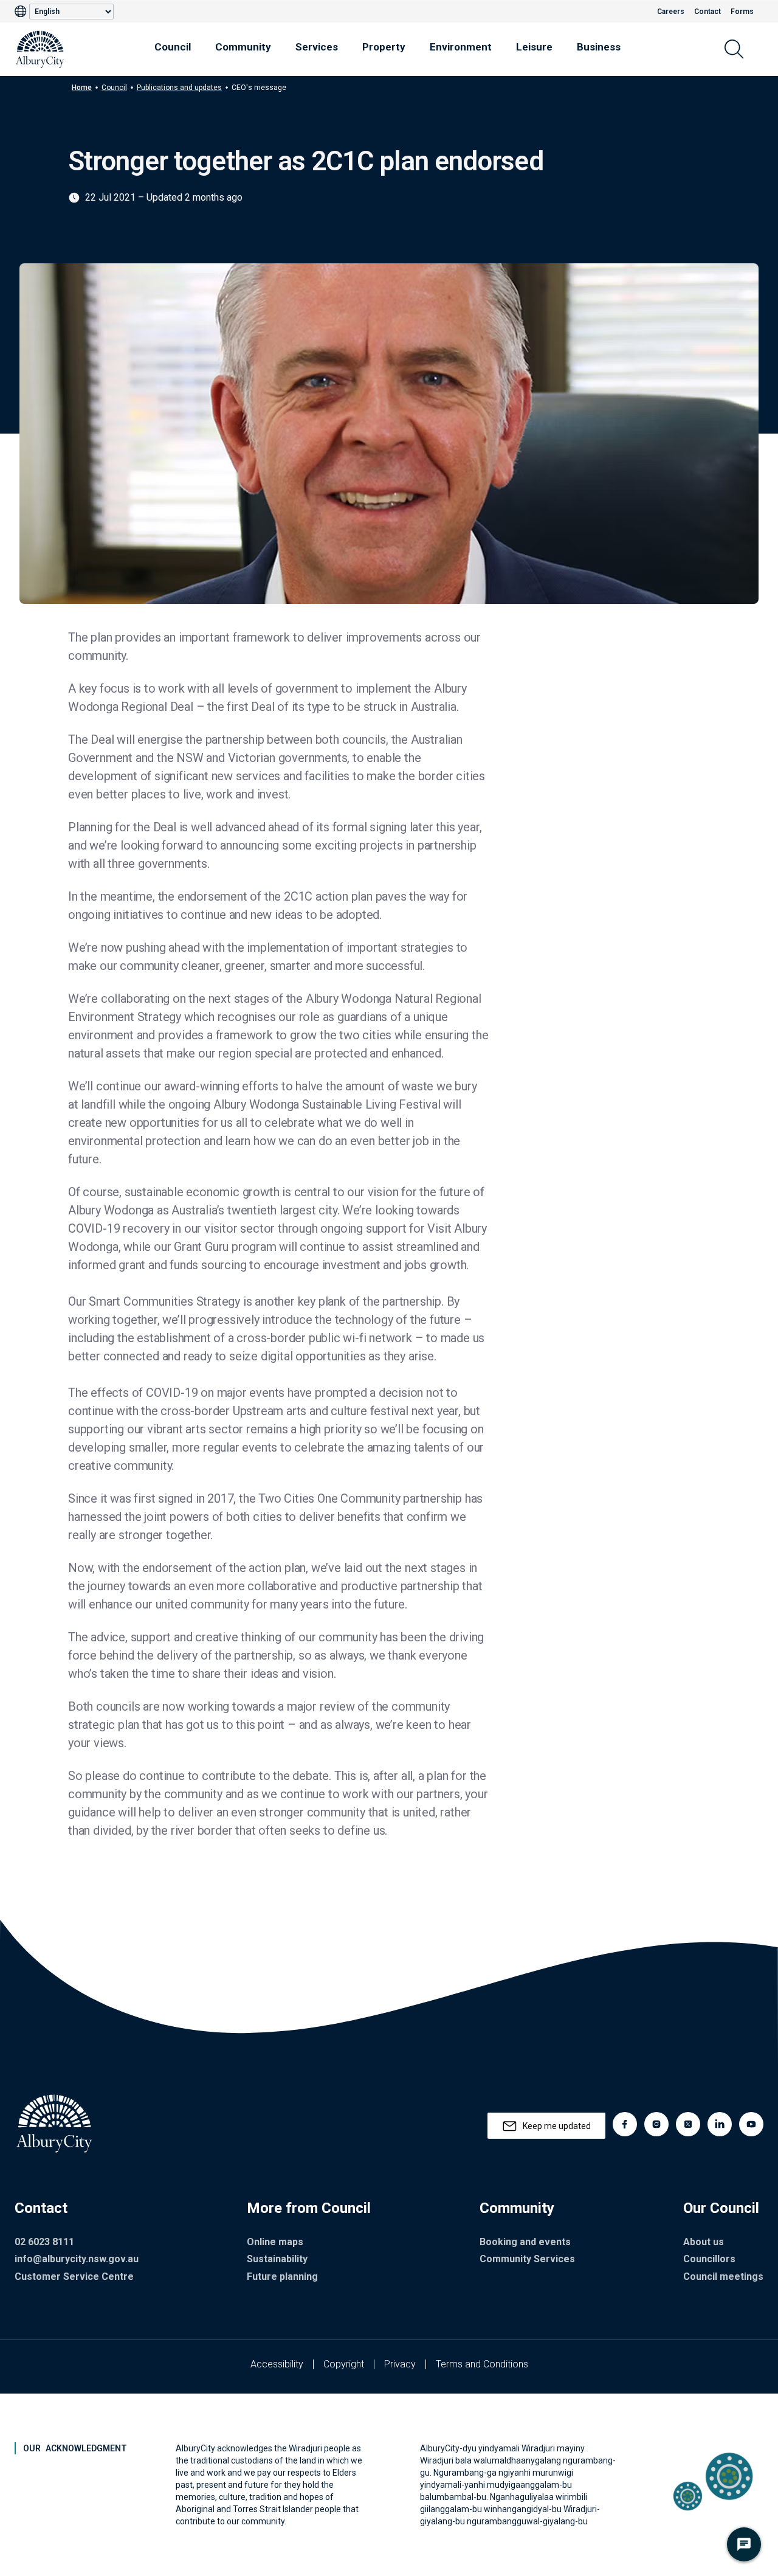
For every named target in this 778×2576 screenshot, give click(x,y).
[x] (688, 2124)
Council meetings (723, 2277)
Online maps (275, 2242)
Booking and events (525, 2242)
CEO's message (259, 88)
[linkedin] (720, 2124)
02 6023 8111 (44, 2242)
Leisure (534, 47)
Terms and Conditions (482, 2364)
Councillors (709, 2259)
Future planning (282, 2277)
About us (704, 2242)
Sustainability (277, 2259)
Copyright (344, 2364)
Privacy (400, 2364)
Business (599, 47)
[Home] (40, 49)
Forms (742, 12)
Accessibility (277, 2364)
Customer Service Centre (74, 2277)
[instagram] (656, 2124)
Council (173, 47)
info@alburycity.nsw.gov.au (77, 2259)
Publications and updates (179, 88)
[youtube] (751, 2124)
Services (317, 47)
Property (384, 47)
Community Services (527, 2259)
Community (243, 47)
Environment (461, 47)
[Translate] (22, 12)
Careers (671, 12)
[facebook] (625, 2124)
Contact (707, 12)
